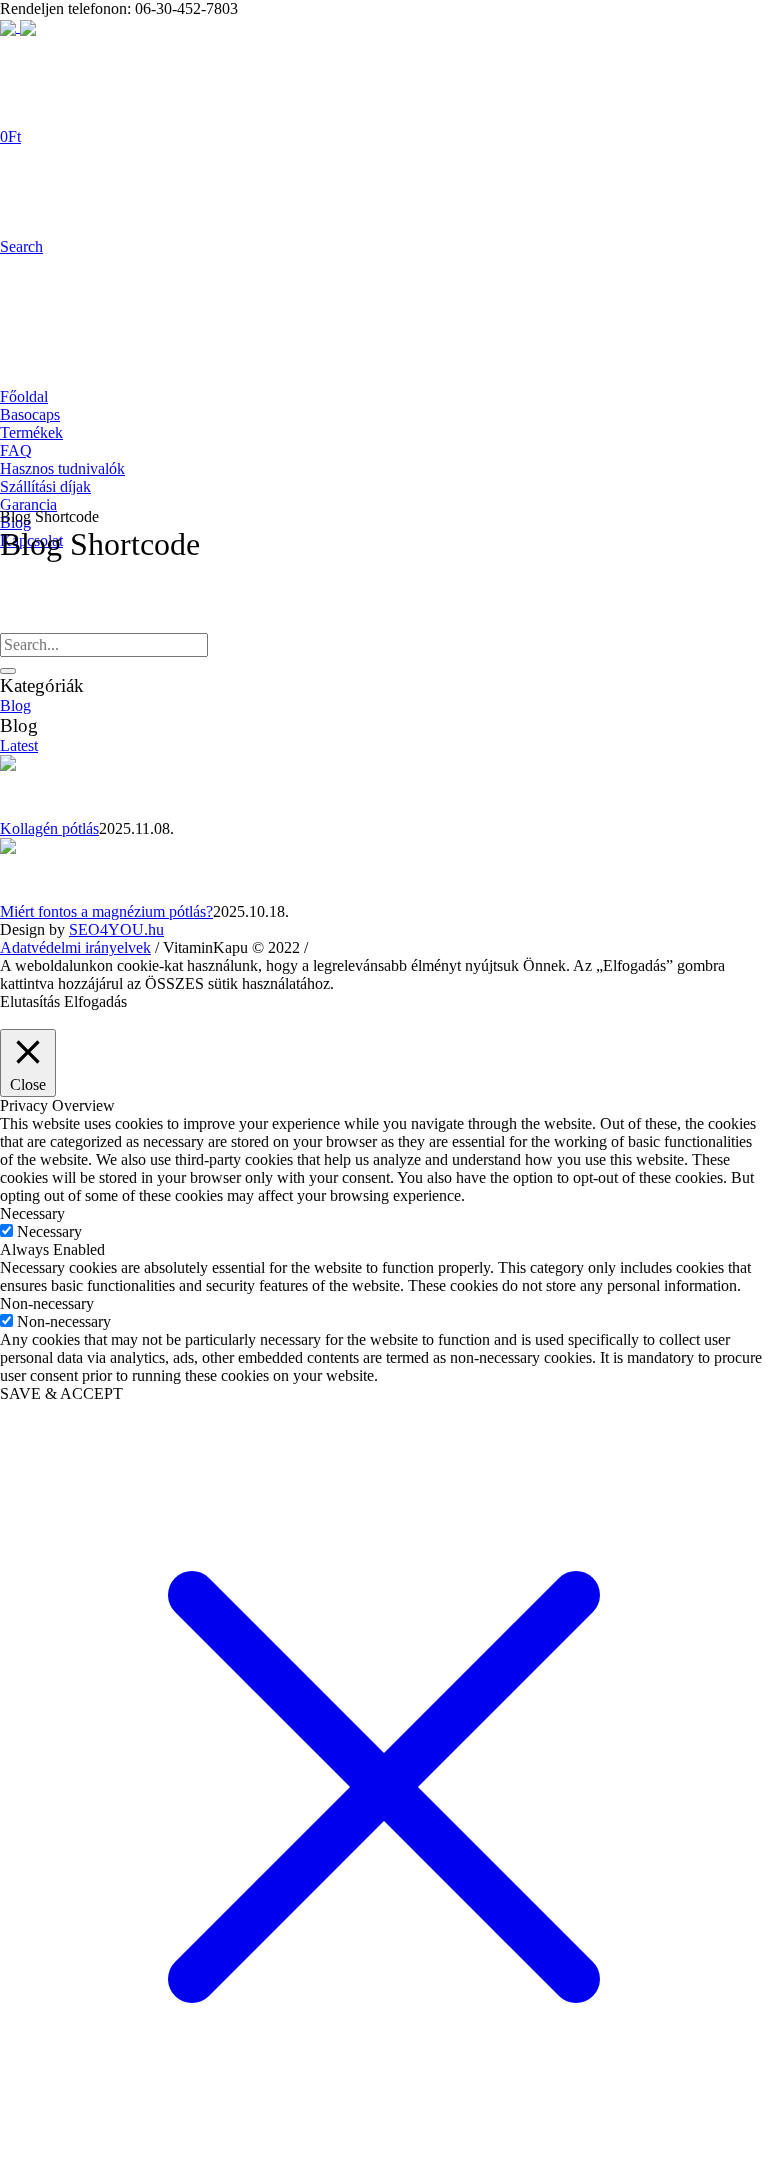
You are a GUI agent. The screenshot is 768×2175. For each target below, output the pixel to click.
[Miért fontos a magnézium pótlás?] (32, 868)
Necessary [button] (32, 1213)
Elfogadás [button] (95, 1001)
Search (21, 246)
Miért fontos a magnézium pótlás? (106, 911)
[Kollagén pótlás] (32, 785)
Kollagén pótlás (49, 828)
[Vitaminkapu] (18, 26)
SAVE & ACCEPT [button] (61, 1393)
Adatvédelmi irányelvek (75, 947)
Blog (15, 705)
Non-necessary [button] (47, 1303)
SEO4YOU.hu (116, 929)
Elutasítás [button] (30, 1001)
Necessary (49, 1231)
